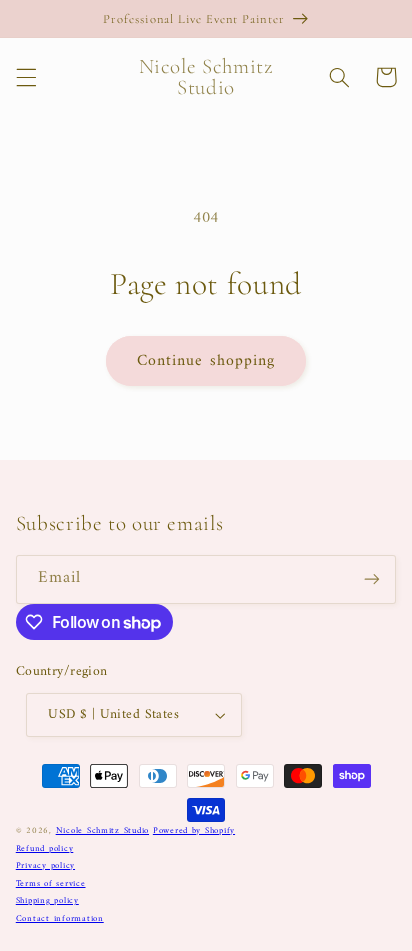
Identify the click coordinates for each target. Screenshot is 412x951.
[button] (26, 77)
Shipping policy (47, 901)
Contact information (60, 919)
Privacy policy (45, 866)
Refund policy (45, 849)
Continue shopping (206, 361)
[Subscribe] (372, 579)
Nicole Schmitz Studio (102, 831)
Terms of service (51, 884)
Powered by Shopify (194, 831)
